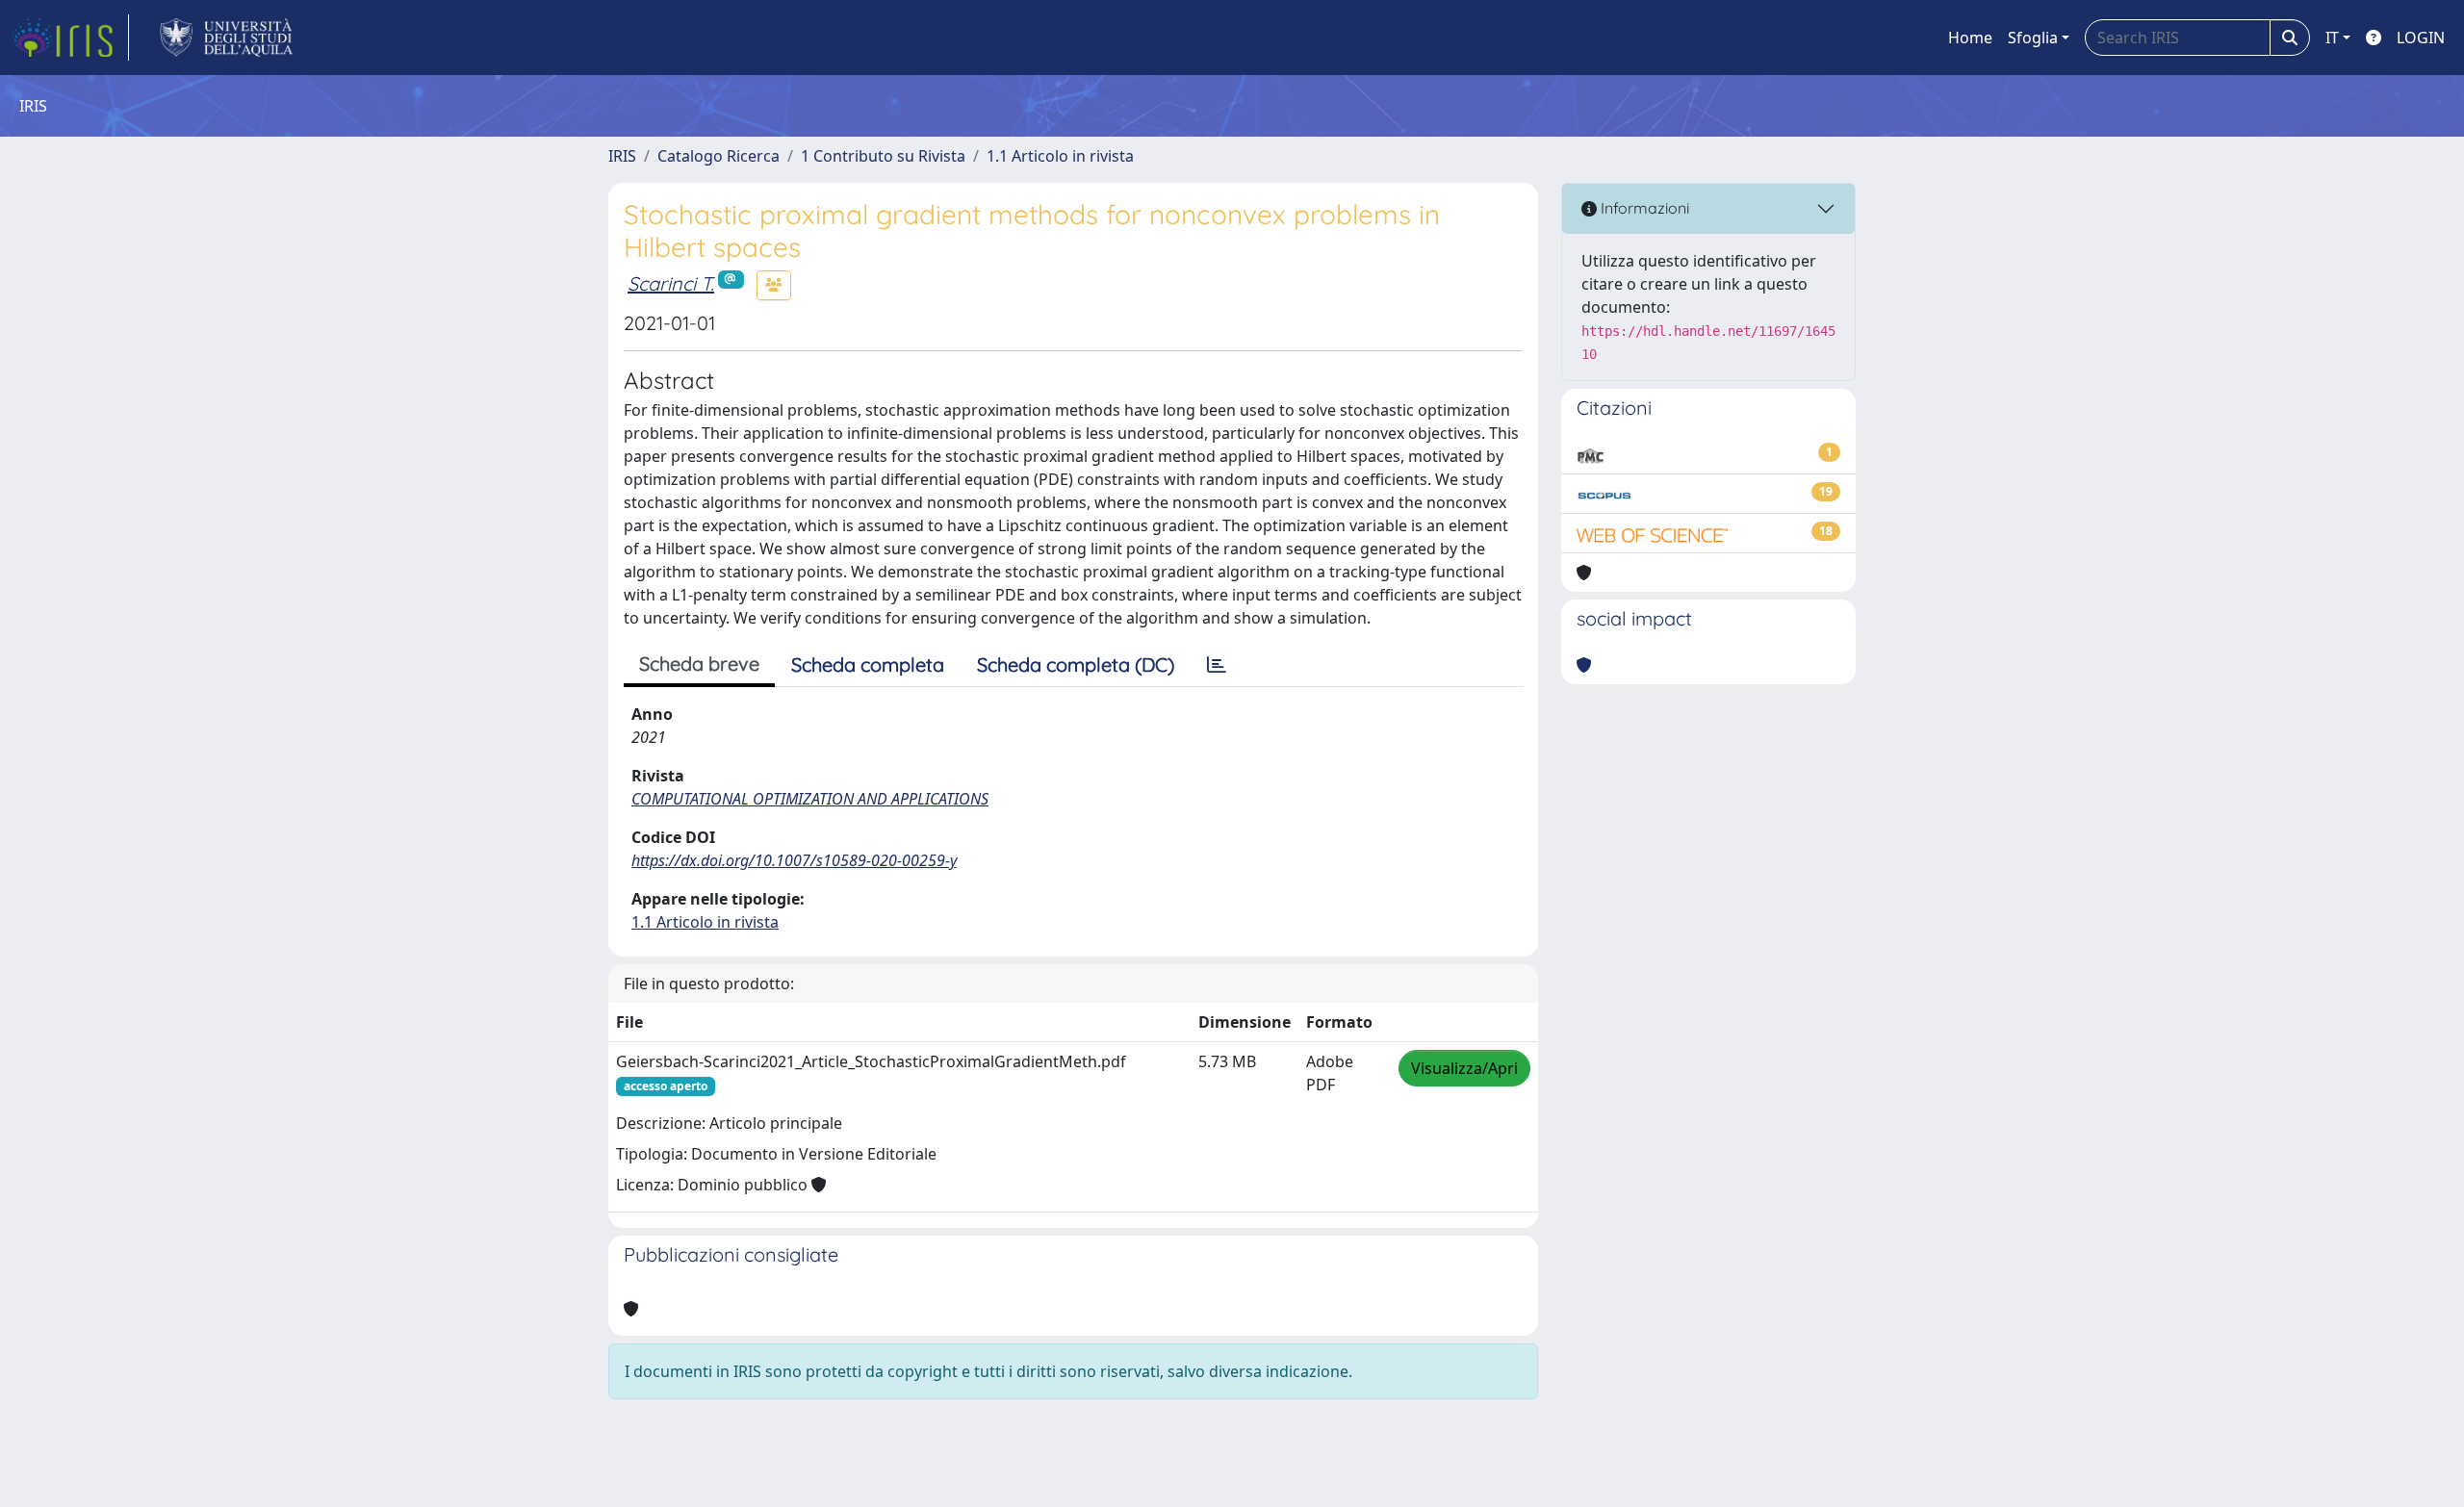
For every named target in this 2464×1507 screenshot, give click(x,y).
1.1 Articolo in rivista (1060, 156)
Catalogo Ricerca (719, 156)
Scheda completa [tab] (868, 664)
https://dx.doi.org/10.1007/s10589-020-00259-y (794, 860)
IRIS (622, 156)
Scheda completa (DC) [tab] (1076, 664)
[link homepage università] (227, 38)
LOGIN (2421, 38)
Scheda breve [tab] (699, 664)
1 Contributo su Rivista (883, 156)
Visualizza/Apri (1464, 1068)
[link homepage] (70, 38)
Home (1970, 38)
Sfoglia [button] (2033, 38)
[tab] (1217, 665)
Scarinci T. (671, 283)
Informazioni (1643, 208)
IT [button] (2332, 38)
